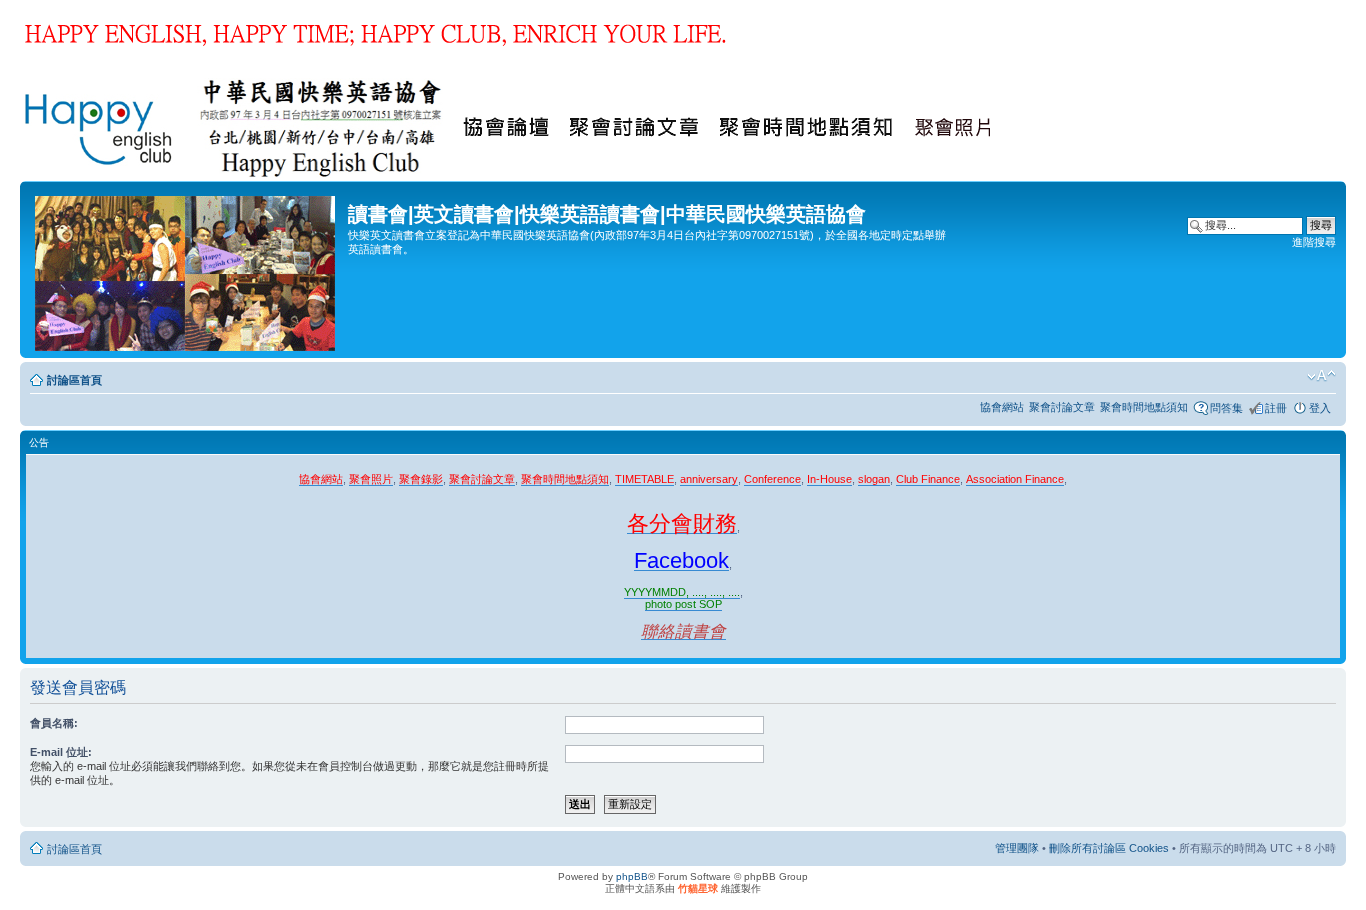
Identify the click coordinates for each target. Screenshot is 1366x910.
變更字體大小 (1321, 376)
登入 (1320, 408)
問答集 (1226, 408)
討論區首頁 (74, 380)
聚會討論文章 (1062, 407)
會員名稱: (54, 723)
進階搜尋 (1314, 242)
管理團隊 (1017, 848)
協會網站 (1002, 407)
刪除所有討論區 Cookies (1109, 848)
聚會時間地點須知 (1144, 407)
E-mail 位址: (61, 752)
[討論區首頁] (186, 269)
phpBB (632, 876)
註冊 (1276, 408)
